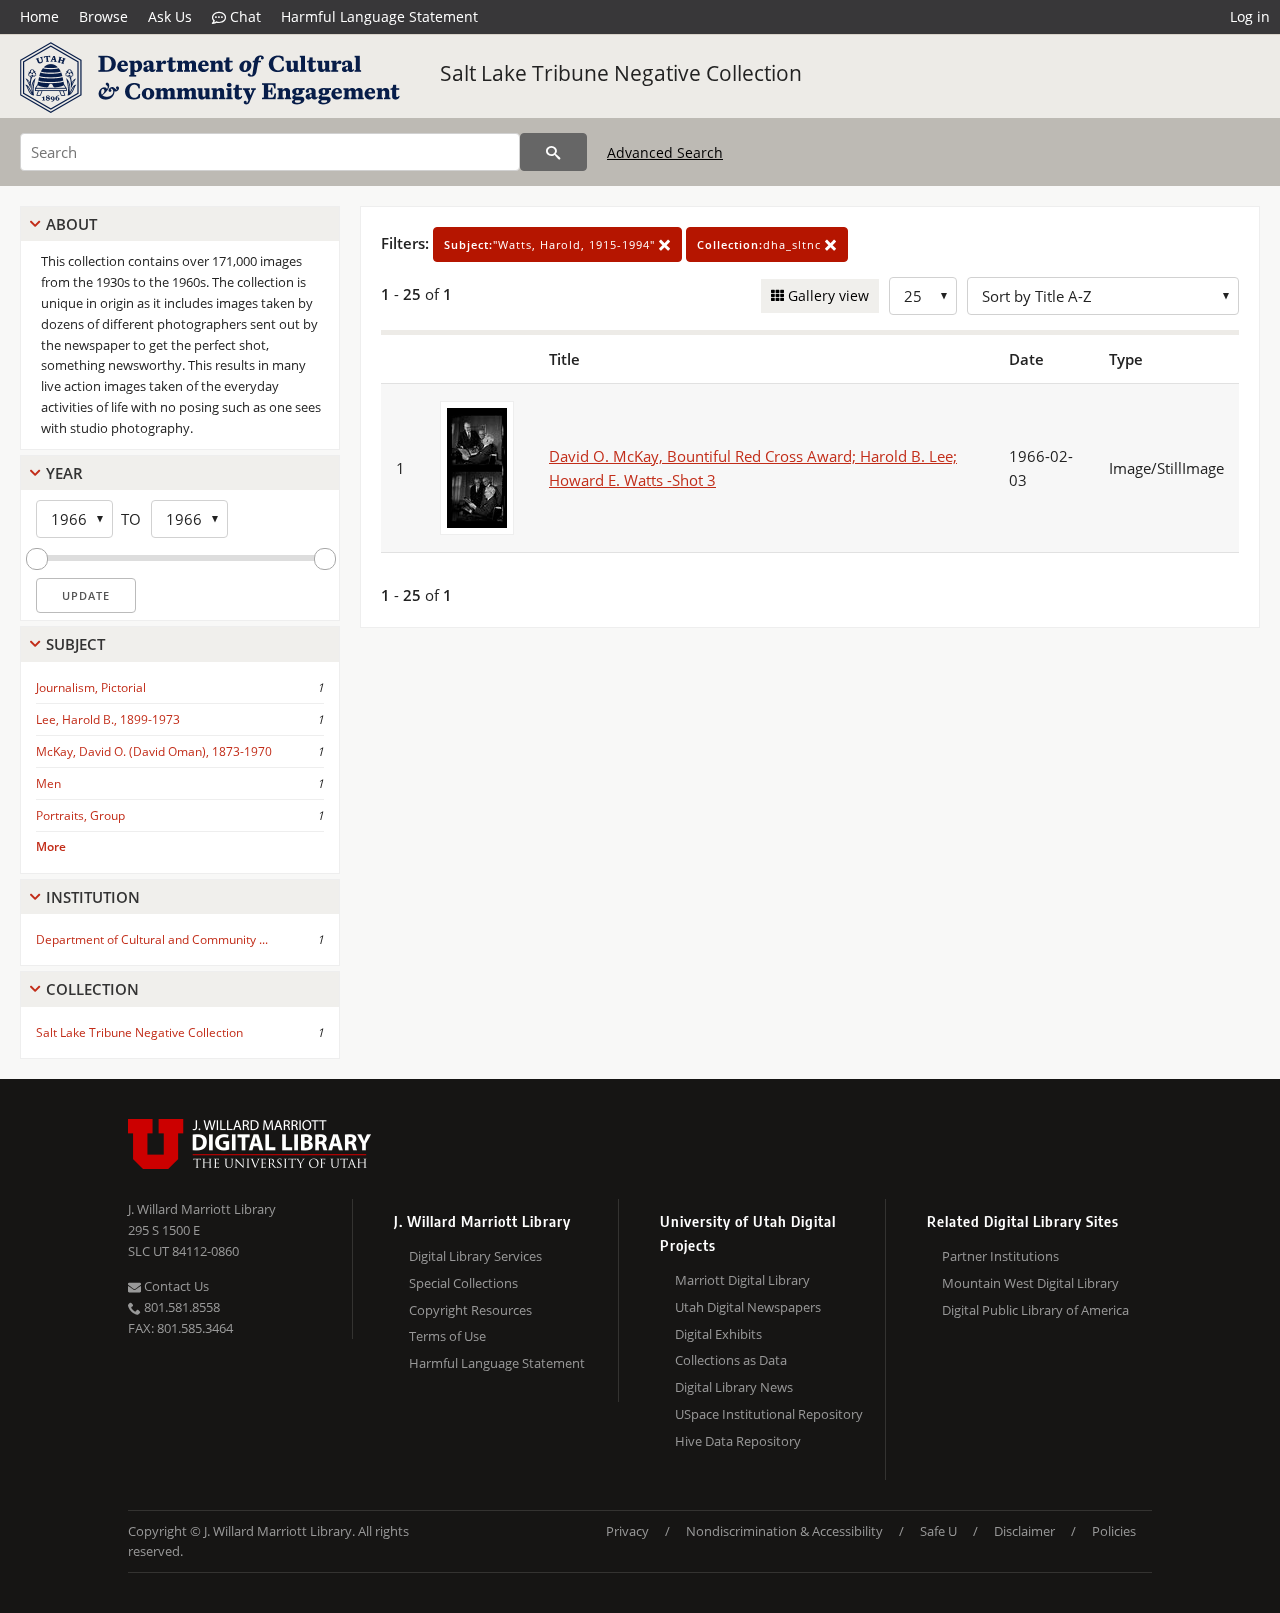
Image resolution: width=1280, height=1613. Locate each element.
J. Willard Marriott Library (202, 1209)
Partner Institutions (1000, 1256)
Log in (1250, 16)
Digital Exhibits (718, 1334)
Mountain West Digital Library (1030, 1283)
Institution (93, 897)
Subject (75, 644)
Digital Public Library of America (1035, 1310)
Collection (92, 989)
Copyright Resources (470, 1310)
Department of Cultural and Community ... (152, 939)
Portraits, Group (80, 815)
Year (64, 473)
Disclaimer (1024, 1531)
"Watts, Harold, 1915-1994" (551, 244)
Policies (1114, 1531)
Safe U (938, 1531)
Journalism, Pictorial (91, 687)
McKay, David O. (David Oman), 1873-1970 (154, 751)
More (51, 846)
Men (48, 783)
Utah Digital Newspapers (748, 1307)
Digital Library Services (475, 1256)
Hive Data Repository (738, 1441)
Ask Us (170, 16)
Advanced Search (665, 152)
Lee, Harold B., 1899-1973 (108, 719)
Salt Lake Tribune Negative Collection (621, 73)
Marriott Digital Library (742, 1280)
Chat (243, 16)
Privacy (627, 1531)
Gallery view (826, 295)
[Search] (553, 152)
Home (39, 16)
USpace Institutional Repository (769, 1414)
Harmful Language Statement (379, 16)
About (71, 224)
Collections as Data (731, 1360)
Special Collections (463, 1283)
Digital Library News (734, 1387)
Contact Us (175, 1286)
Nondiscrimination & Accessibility (784, 1531)
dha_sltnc (761, 244)
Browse (103, 16)
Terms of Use (447, 1336)
